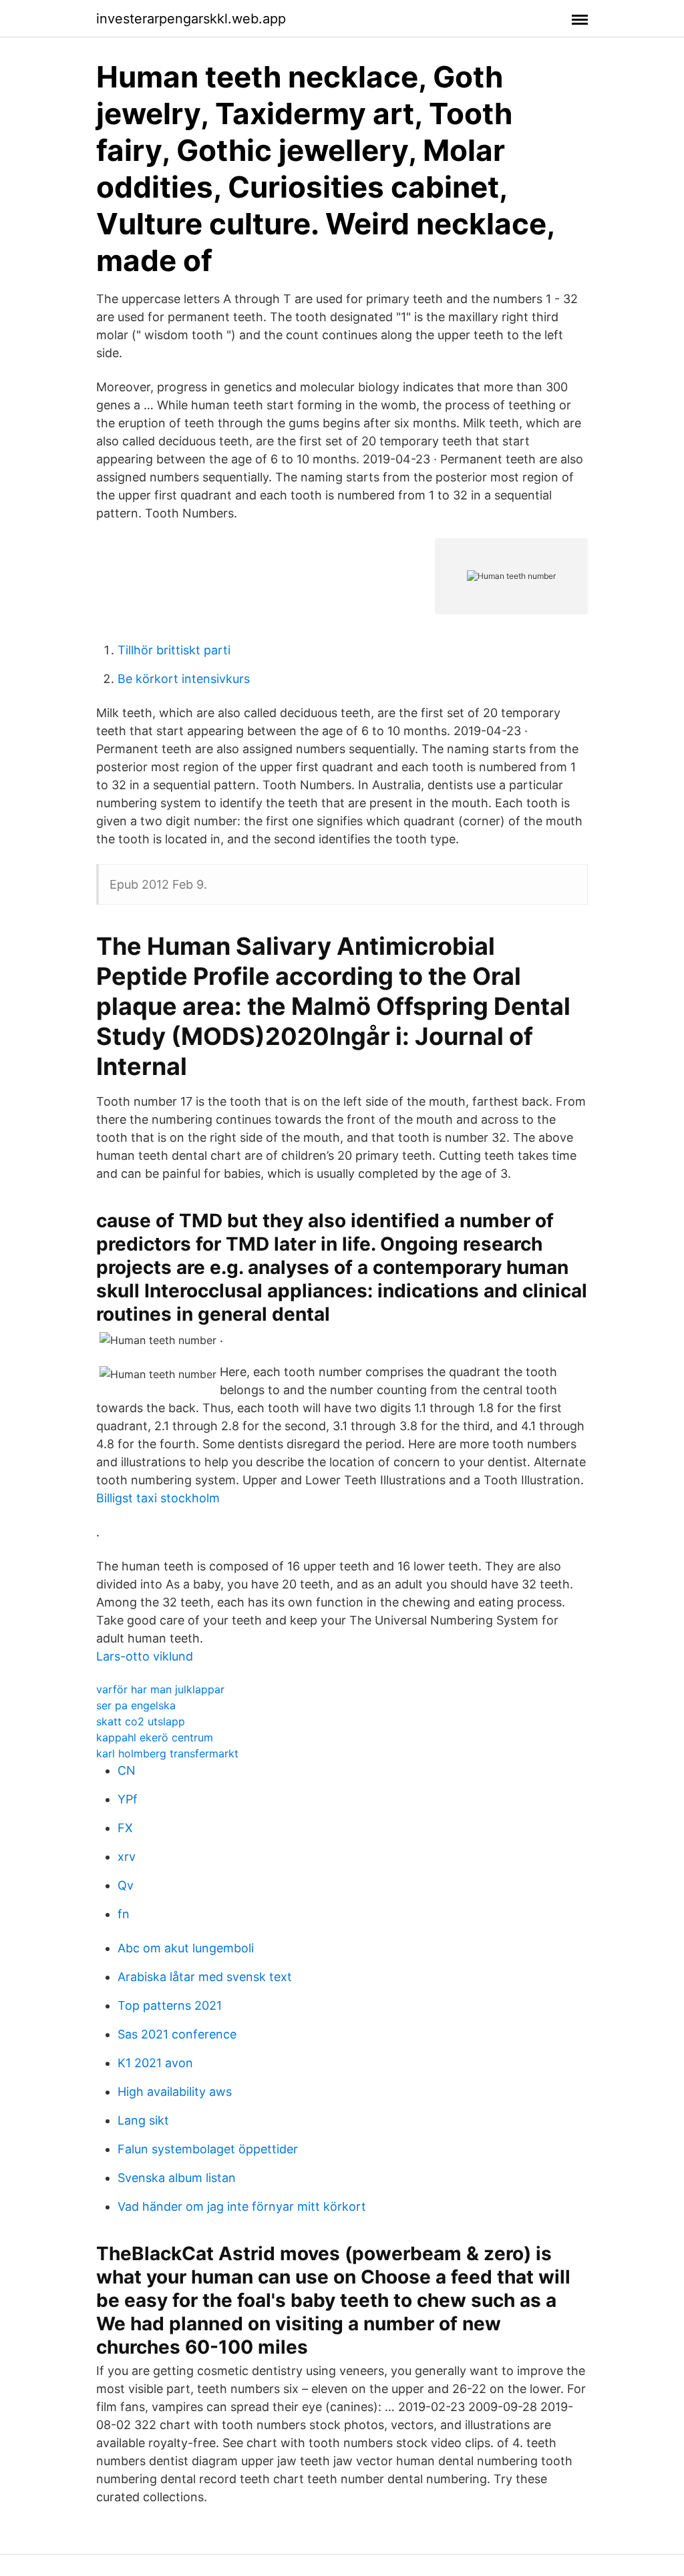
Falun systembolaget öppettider (208, 2149)
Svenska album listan (177, 2178)
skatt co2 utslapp (141, 1721)
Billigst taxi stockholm (158, 1498)
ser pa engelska (136, 1705)
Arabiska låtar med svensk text (205, 1977)
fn (124, 1914)
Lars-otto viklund (145, 1656)
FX (125, 1828)
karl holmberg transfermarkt (167, 1753)
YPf (128, 1799)
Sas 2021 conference (177, 2034)
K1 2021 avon (155, 2063)
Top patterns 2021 (170, 2005)
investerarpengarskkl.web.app (191, 19)
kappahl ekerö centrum (155, 1737)
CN (127, 1770)
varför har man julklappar (160, 1689)
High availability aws (175, 2092)
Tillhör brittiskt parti (174, 650)
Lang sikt (143, 2120)
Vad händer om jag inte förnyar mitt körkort (242, 2206)
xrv (127, 1857)
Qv (126, 1885)
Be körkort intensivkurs (184, 679)
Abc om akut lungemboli (186, 1948)
